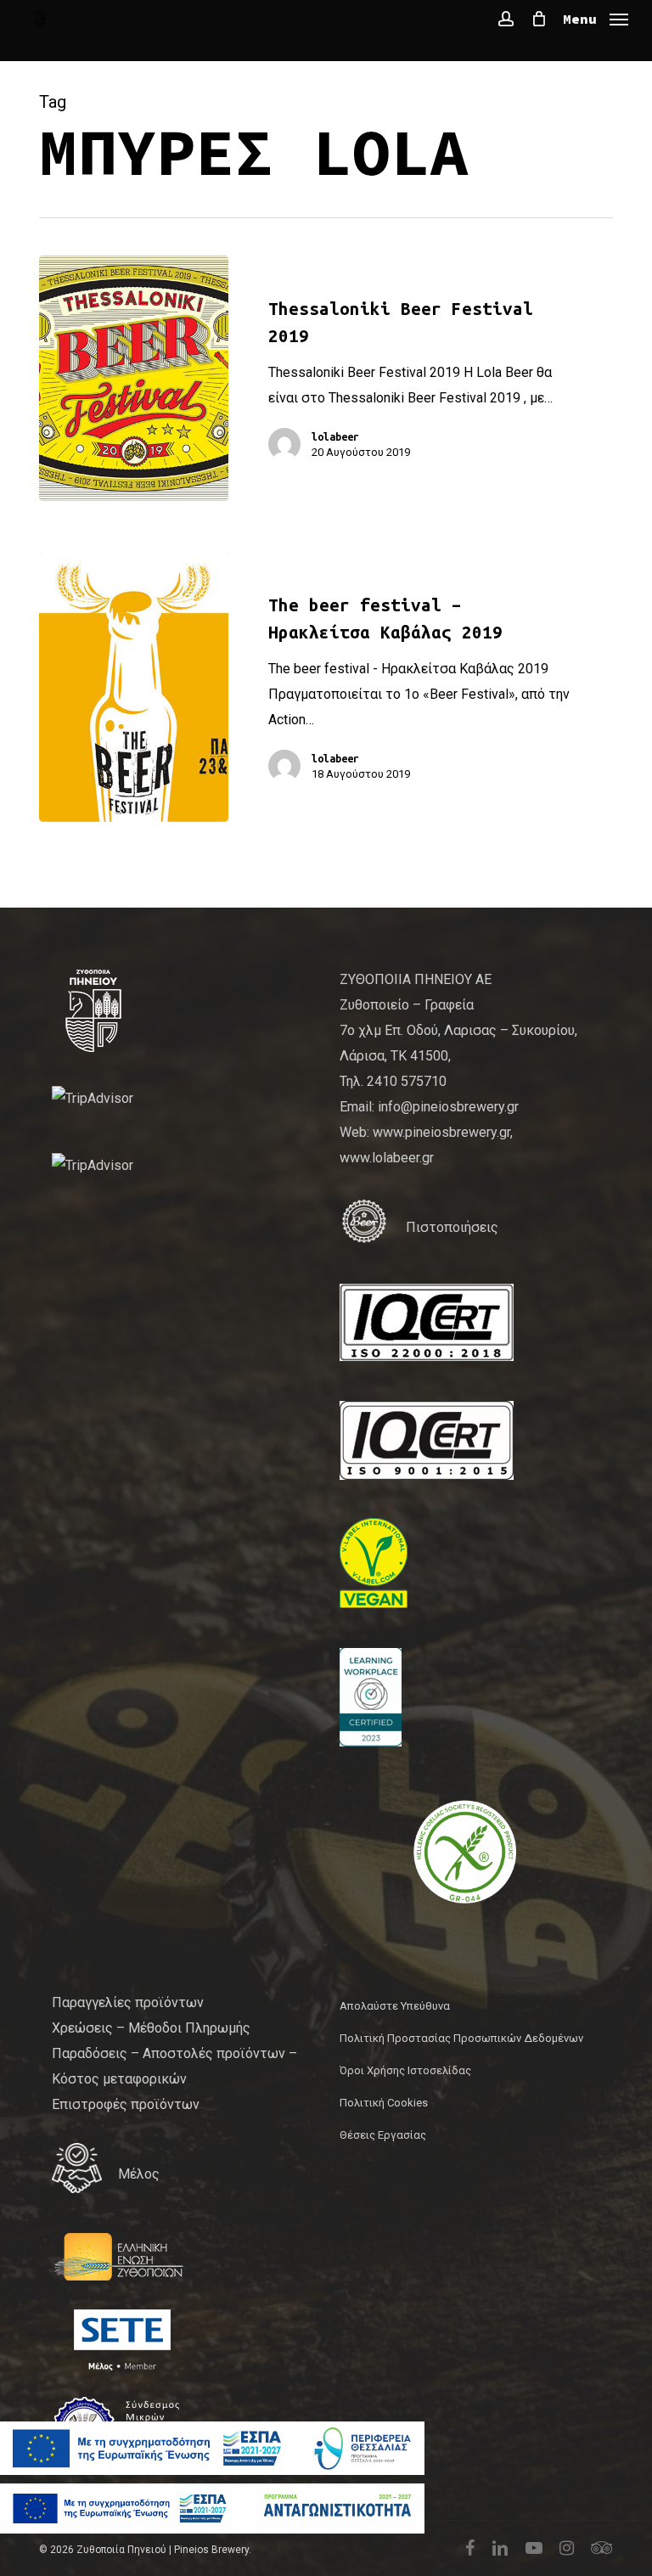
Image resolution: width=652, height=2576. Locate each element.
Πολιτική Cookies (384, 2103)
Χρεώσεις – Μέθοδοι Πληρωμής (151, 2028)
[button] (596, 17)
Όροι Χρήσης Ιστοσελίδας (405, 2070)
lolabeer (335, 436)
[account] (506, 19)
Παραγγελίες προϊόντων (128, 2002)
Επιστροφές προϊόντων (126, 2104)
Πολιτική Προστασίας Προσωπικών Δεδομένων (461, 2038)
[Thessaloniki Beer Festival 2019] (134, 378)
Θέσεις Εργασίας (383, 2135)
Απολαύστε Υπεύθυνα (395, 2006)
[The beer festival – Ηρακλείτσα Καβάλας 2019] (134, 687)
